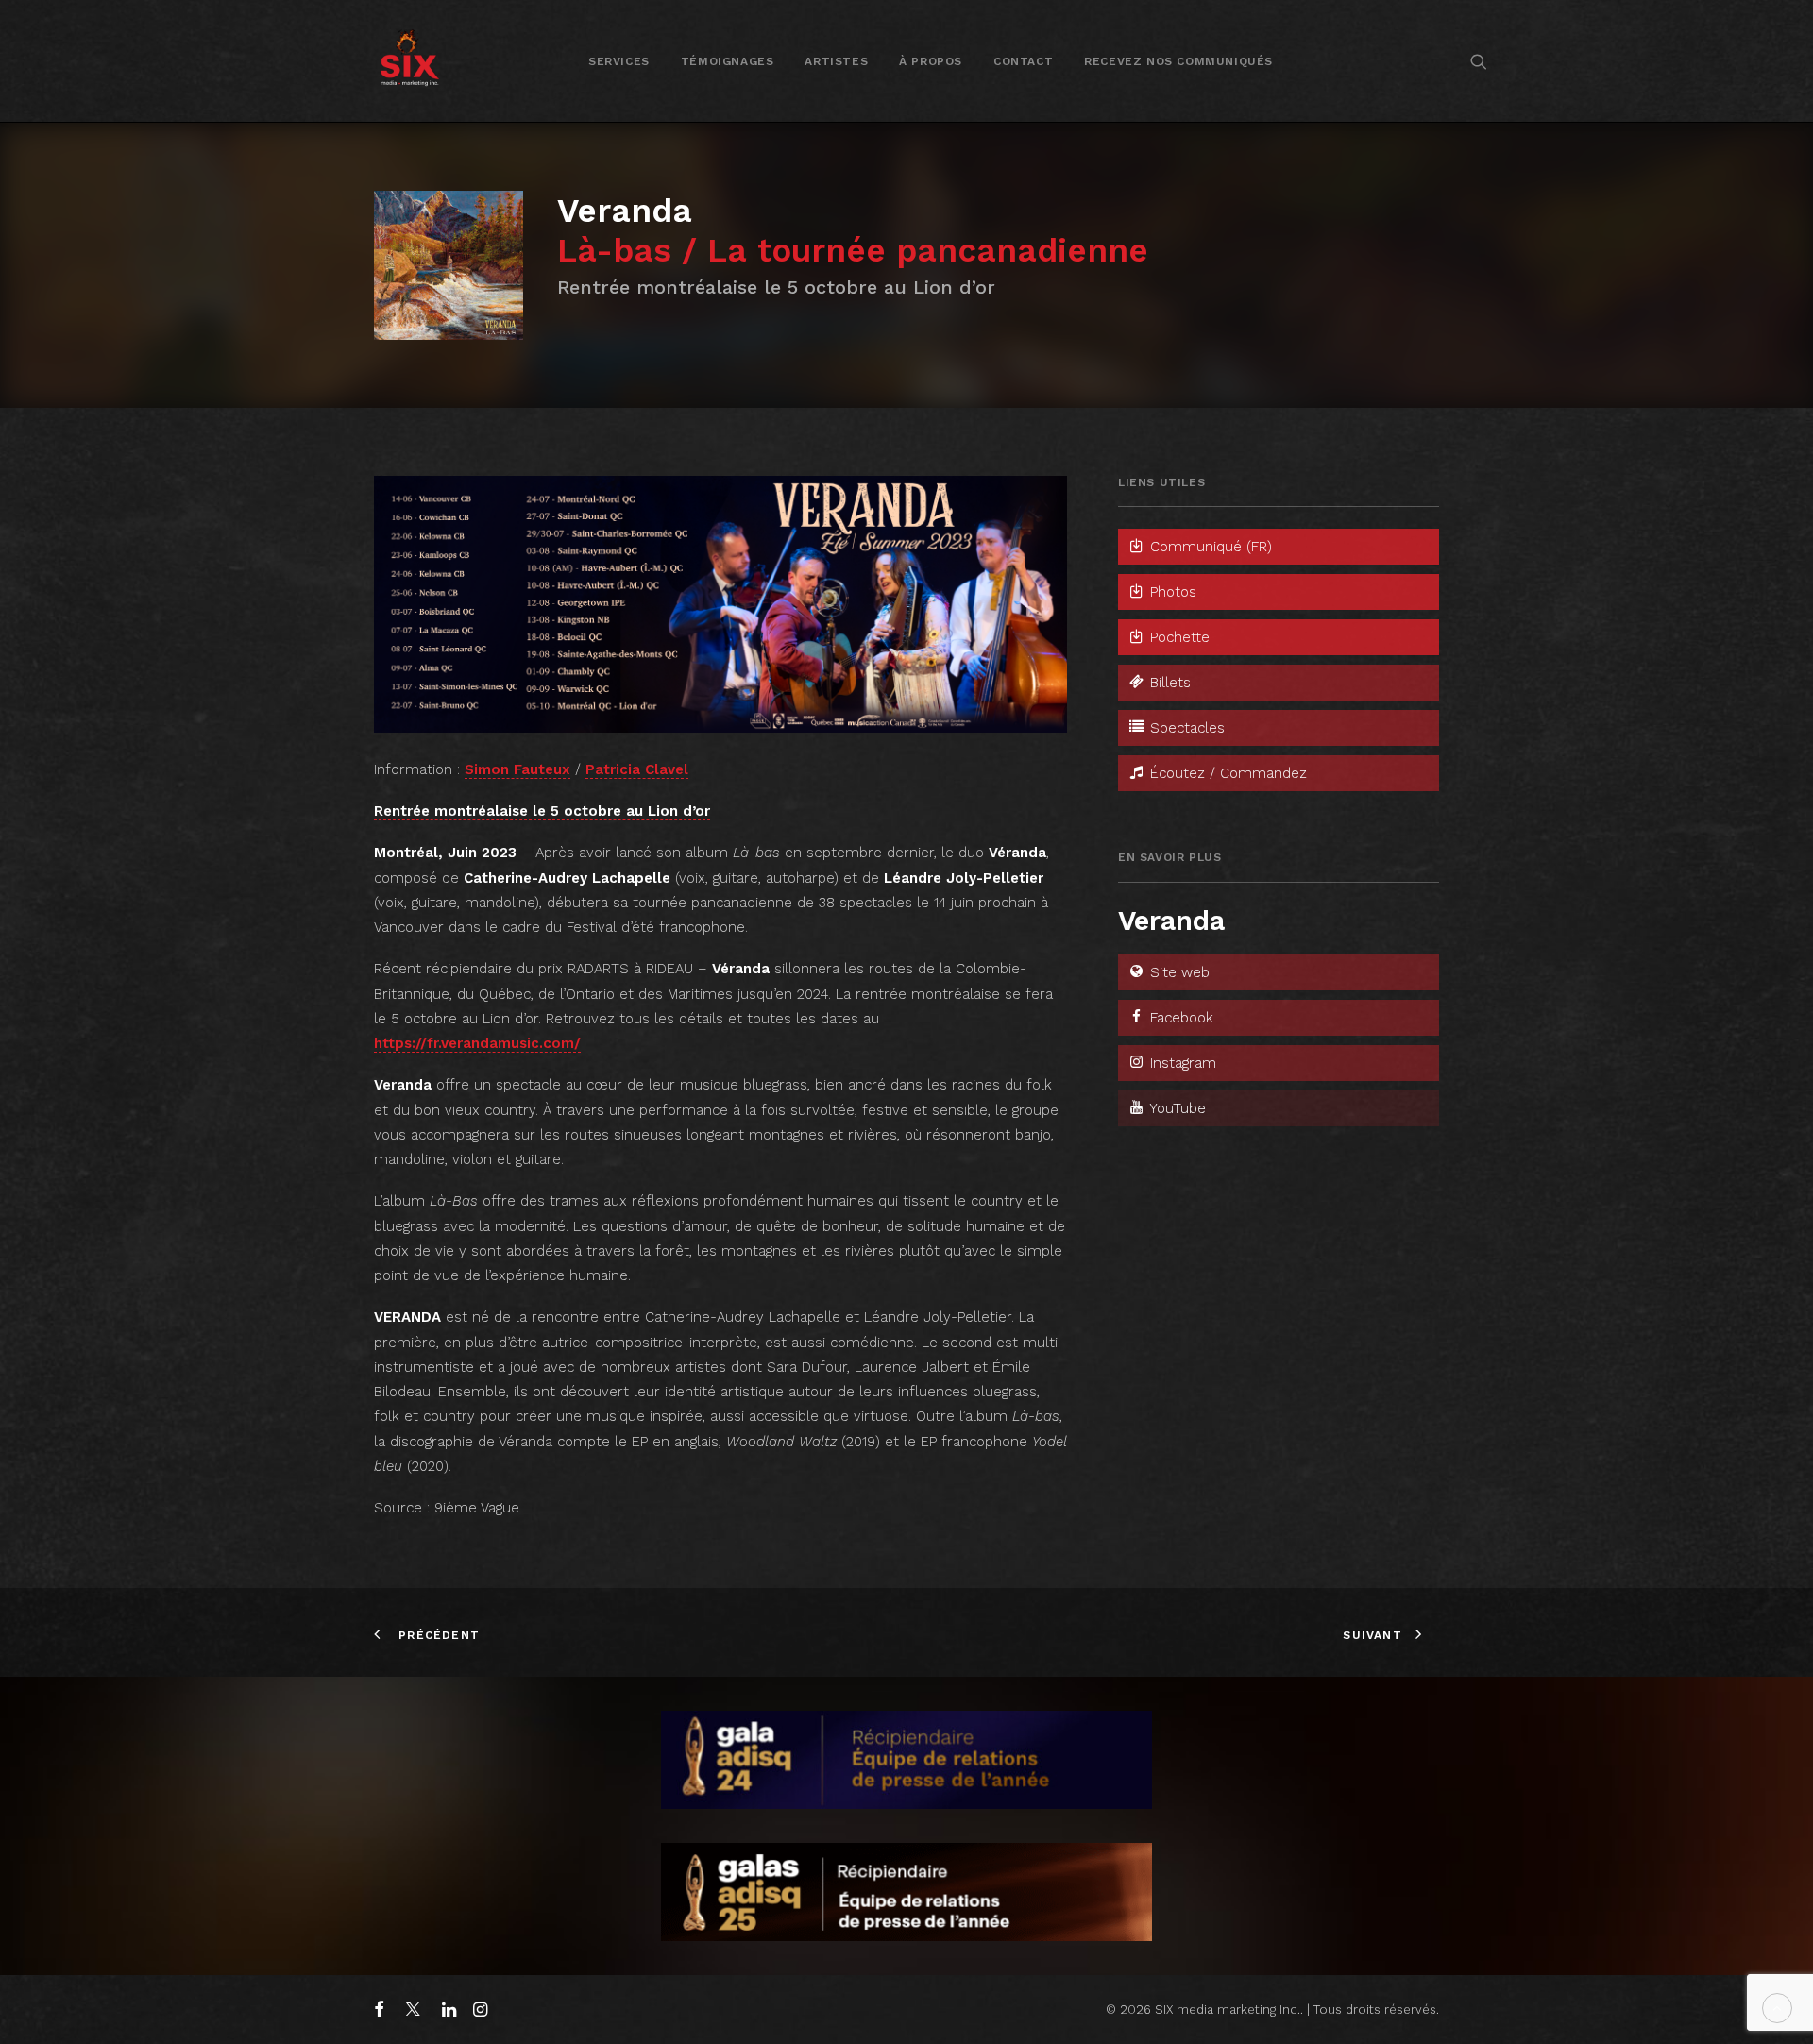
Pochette (1178, 637)
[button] (1479, 61)
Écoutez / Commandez (1226, 773)
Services (619, 61)
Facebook (1179, 1018)
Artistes (836, 61)
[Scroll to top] (1777, 2007)
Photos (1171, 592)
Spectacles (1185, 728)
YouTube (1176, 1108)
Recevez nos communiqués (1178, 61)
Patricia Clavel (637, 769)
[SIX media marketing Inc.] (409, 61)
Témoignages (728, 61)
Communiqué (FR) (1209, 547)
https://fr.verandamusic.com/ (477, 1043)
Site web (1178, 972)
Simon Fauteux (517, 769)
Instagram (1181, 1063)
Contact (1023, 61)
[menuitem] (619, 61)
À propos (931, 61)
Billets (1168, 683)
